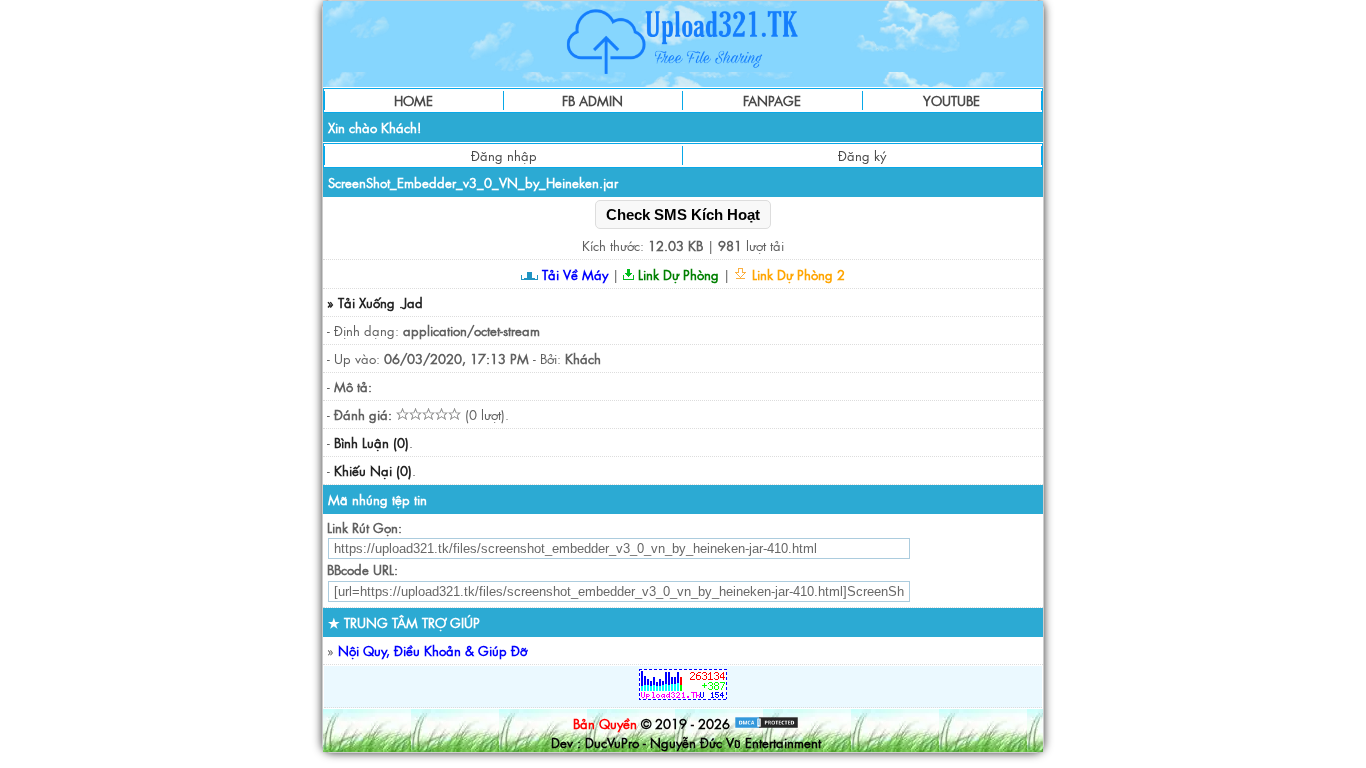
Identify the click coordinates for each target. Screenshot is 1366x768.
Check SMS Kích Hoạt (683, 214)
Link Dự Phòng (676, 274)
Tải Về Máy (573, 274)
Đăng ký (862, 155)
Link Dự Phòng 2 (796, 274)
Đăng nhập (504, 155)
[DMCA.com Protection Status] (766, 723)
